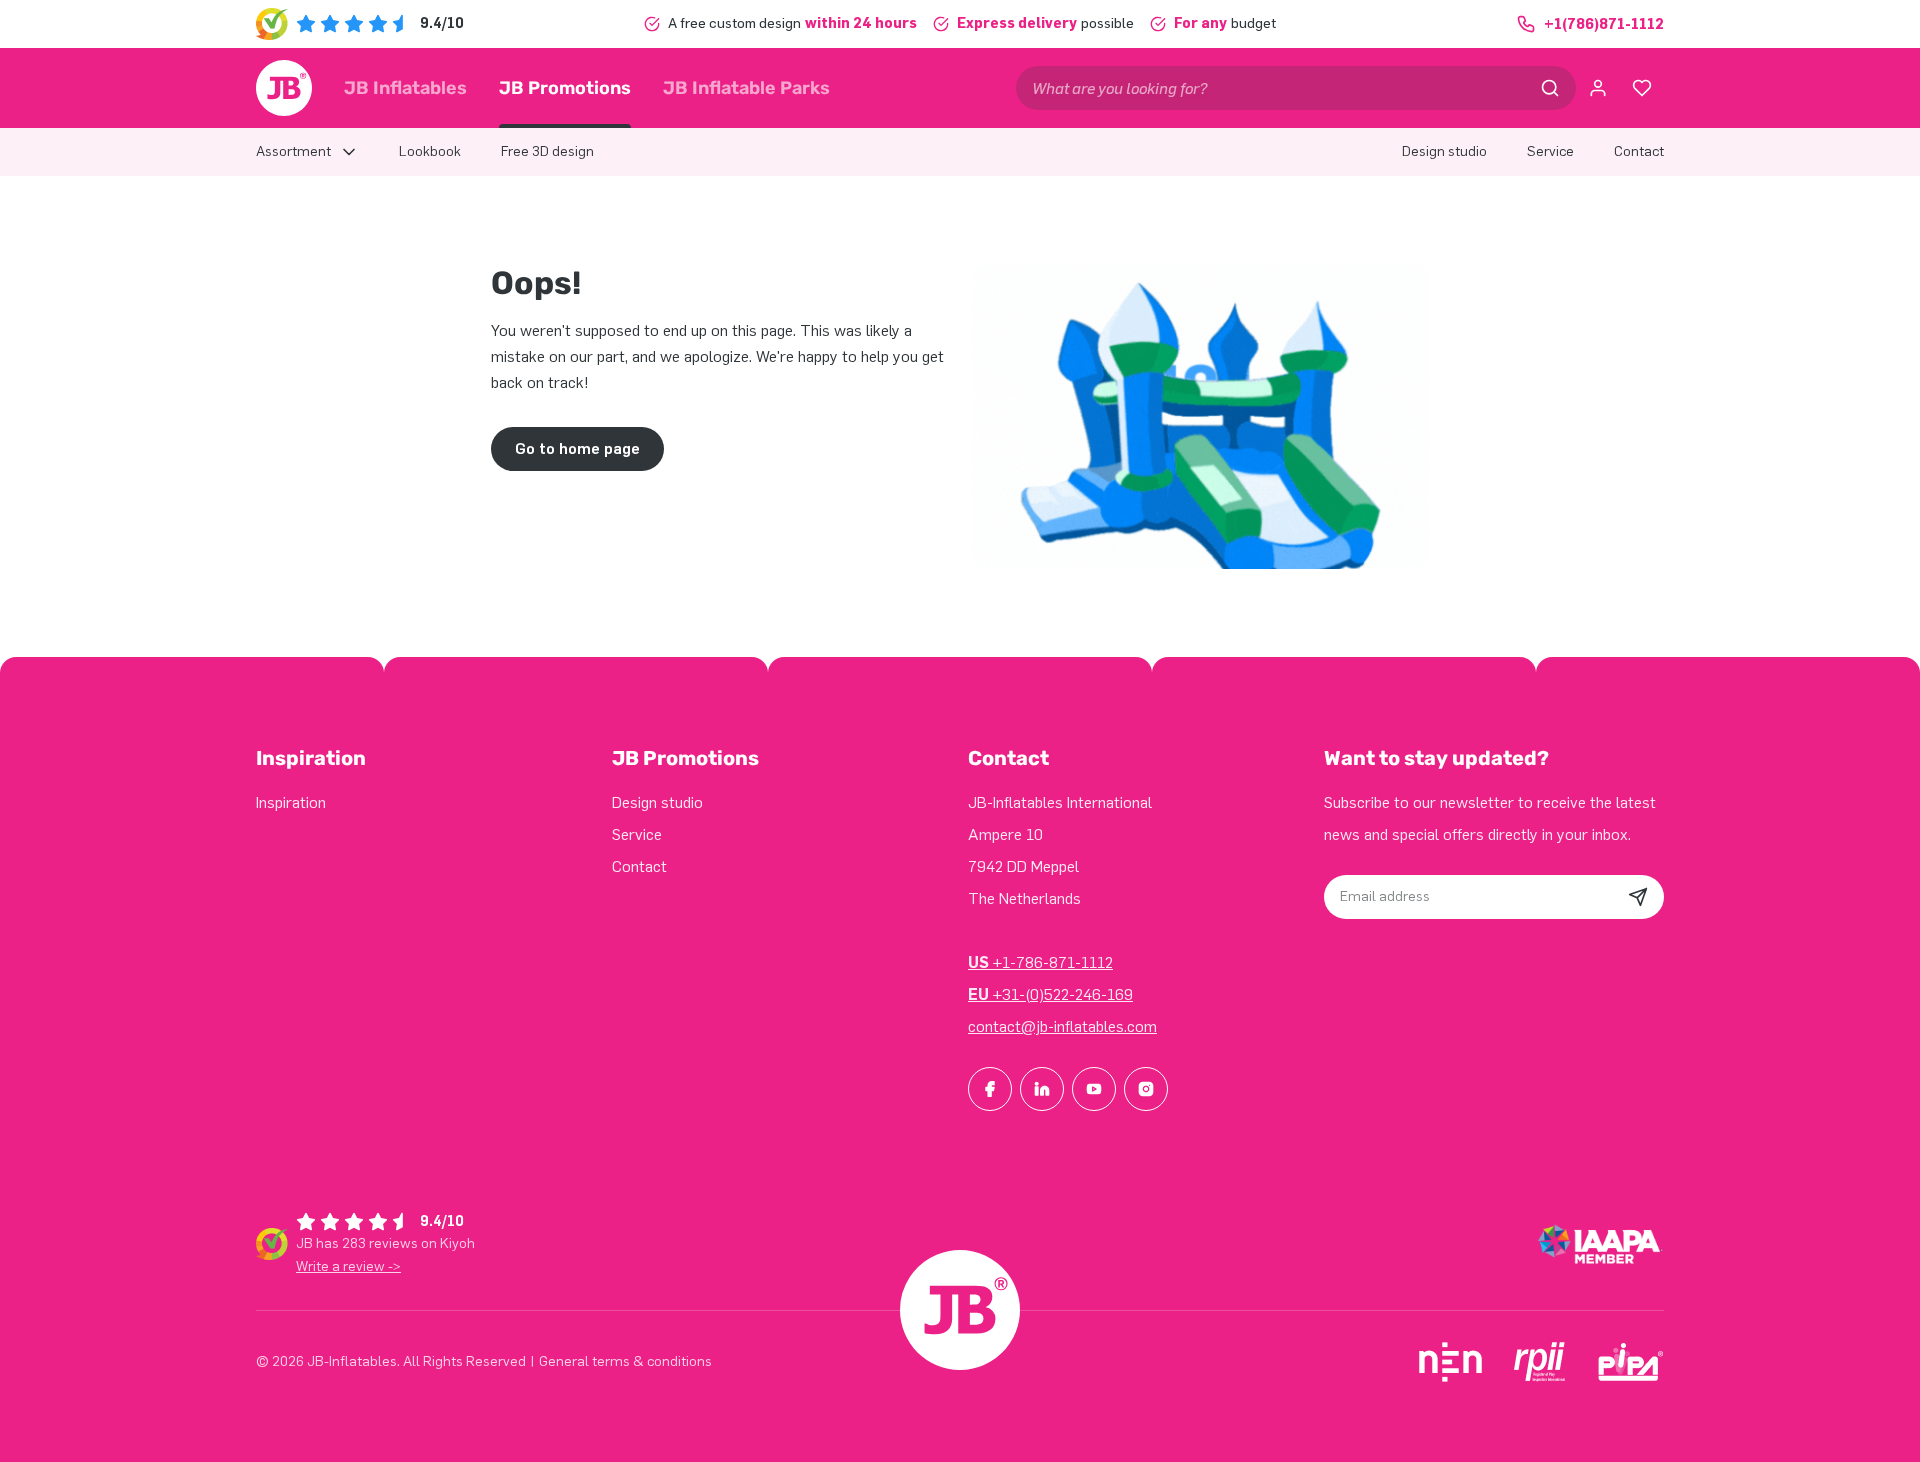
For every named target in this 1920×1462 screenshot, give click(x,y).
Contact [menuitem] (1639, 151)
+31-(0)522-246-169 (1050, 994)
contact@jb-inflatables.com (1062, 1026)
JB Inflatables (405, 88)
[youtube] (1094, 1089)
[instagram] (1146, 1089)
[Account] (1598, 88)
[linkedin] (1042, 1089)
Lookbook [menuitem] (430, 151)
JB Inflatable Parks (746, 88)
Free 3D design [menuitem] (547, 151)
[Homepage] (284, 88)
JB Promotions (565, 88)
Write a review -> (348, 1266)
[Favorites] (1642, 88)
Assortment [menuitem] (293, 151)
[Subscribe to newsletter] (1638, 897)
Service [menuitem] (1550, 151)
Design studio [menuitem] (1444, 151)
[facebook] (990, 1089)
